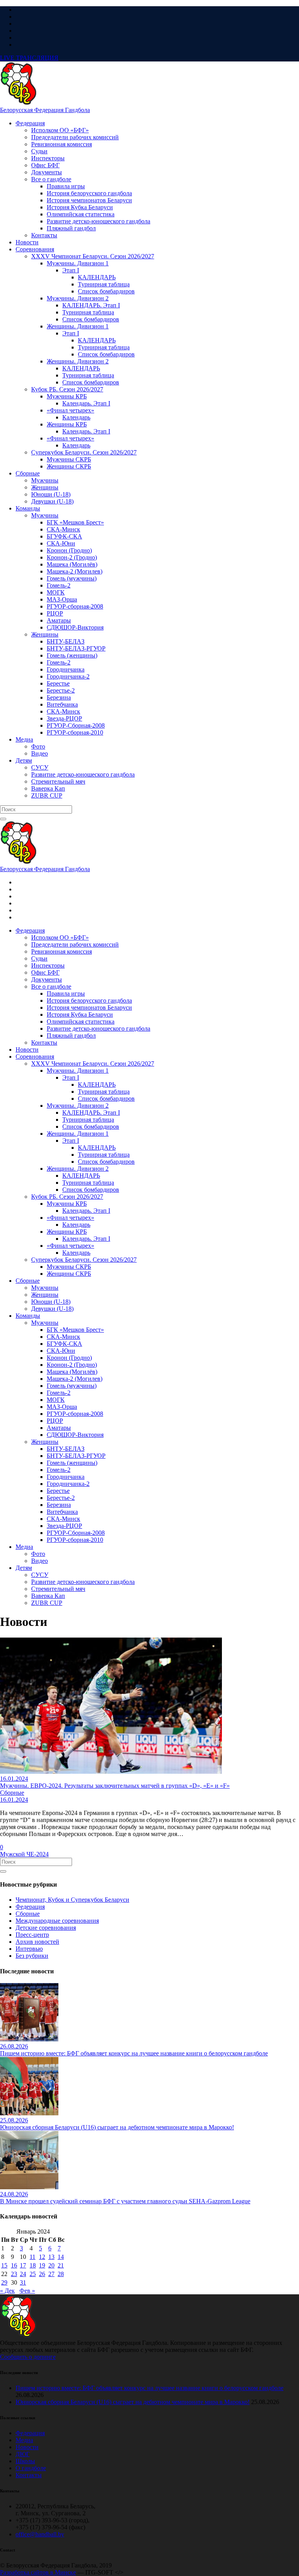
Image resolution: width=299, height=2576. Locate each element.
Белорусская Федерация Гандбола (45, 110)
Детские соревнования (46, 1928)
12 (42, 2257)
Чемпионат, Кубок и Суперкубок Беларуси (72, 1900)
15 (4, 2265)
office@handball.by (40, 2534)
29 (4, 2282)
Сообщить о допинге (28, 2357)
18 (33, 2265)
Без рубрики (32, 1956)
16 (14, 2265)
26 (42, 2274)
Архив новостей (37, 1942)
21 (61, 2265)
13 (51, 2257)
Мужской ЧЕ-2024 (24, 1854)
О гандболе (31, 2468)
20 (51, 2265)
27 (51, 2274)
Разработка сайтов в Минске (38, 2572)
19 (42, 2265)
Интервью (29, 1949)
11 (33, 2257)
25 (33, 2274)
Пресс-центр (32, 1935)
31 (23, 2282)
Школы (25, 2461)
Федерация (30, 1907)
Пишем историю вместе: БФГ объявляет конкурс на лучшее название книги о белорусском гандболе (149, 2388)
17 (23, 2265)
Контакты (29, 2475)
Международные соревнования (57, 1921)
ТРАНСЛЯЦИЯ (29, 58)
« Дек (7, 2291)
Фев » (27, 2291)
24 (23, 2274)
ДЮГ (23, 2454)
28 (61, 2274)
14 (61, 2257)
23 (14, 2274)
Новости (27, 2447)
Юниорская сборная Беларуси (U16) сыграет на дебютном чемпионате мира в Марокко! (133, 2402)
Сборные (28, 1914)
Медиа (24, 2440)
